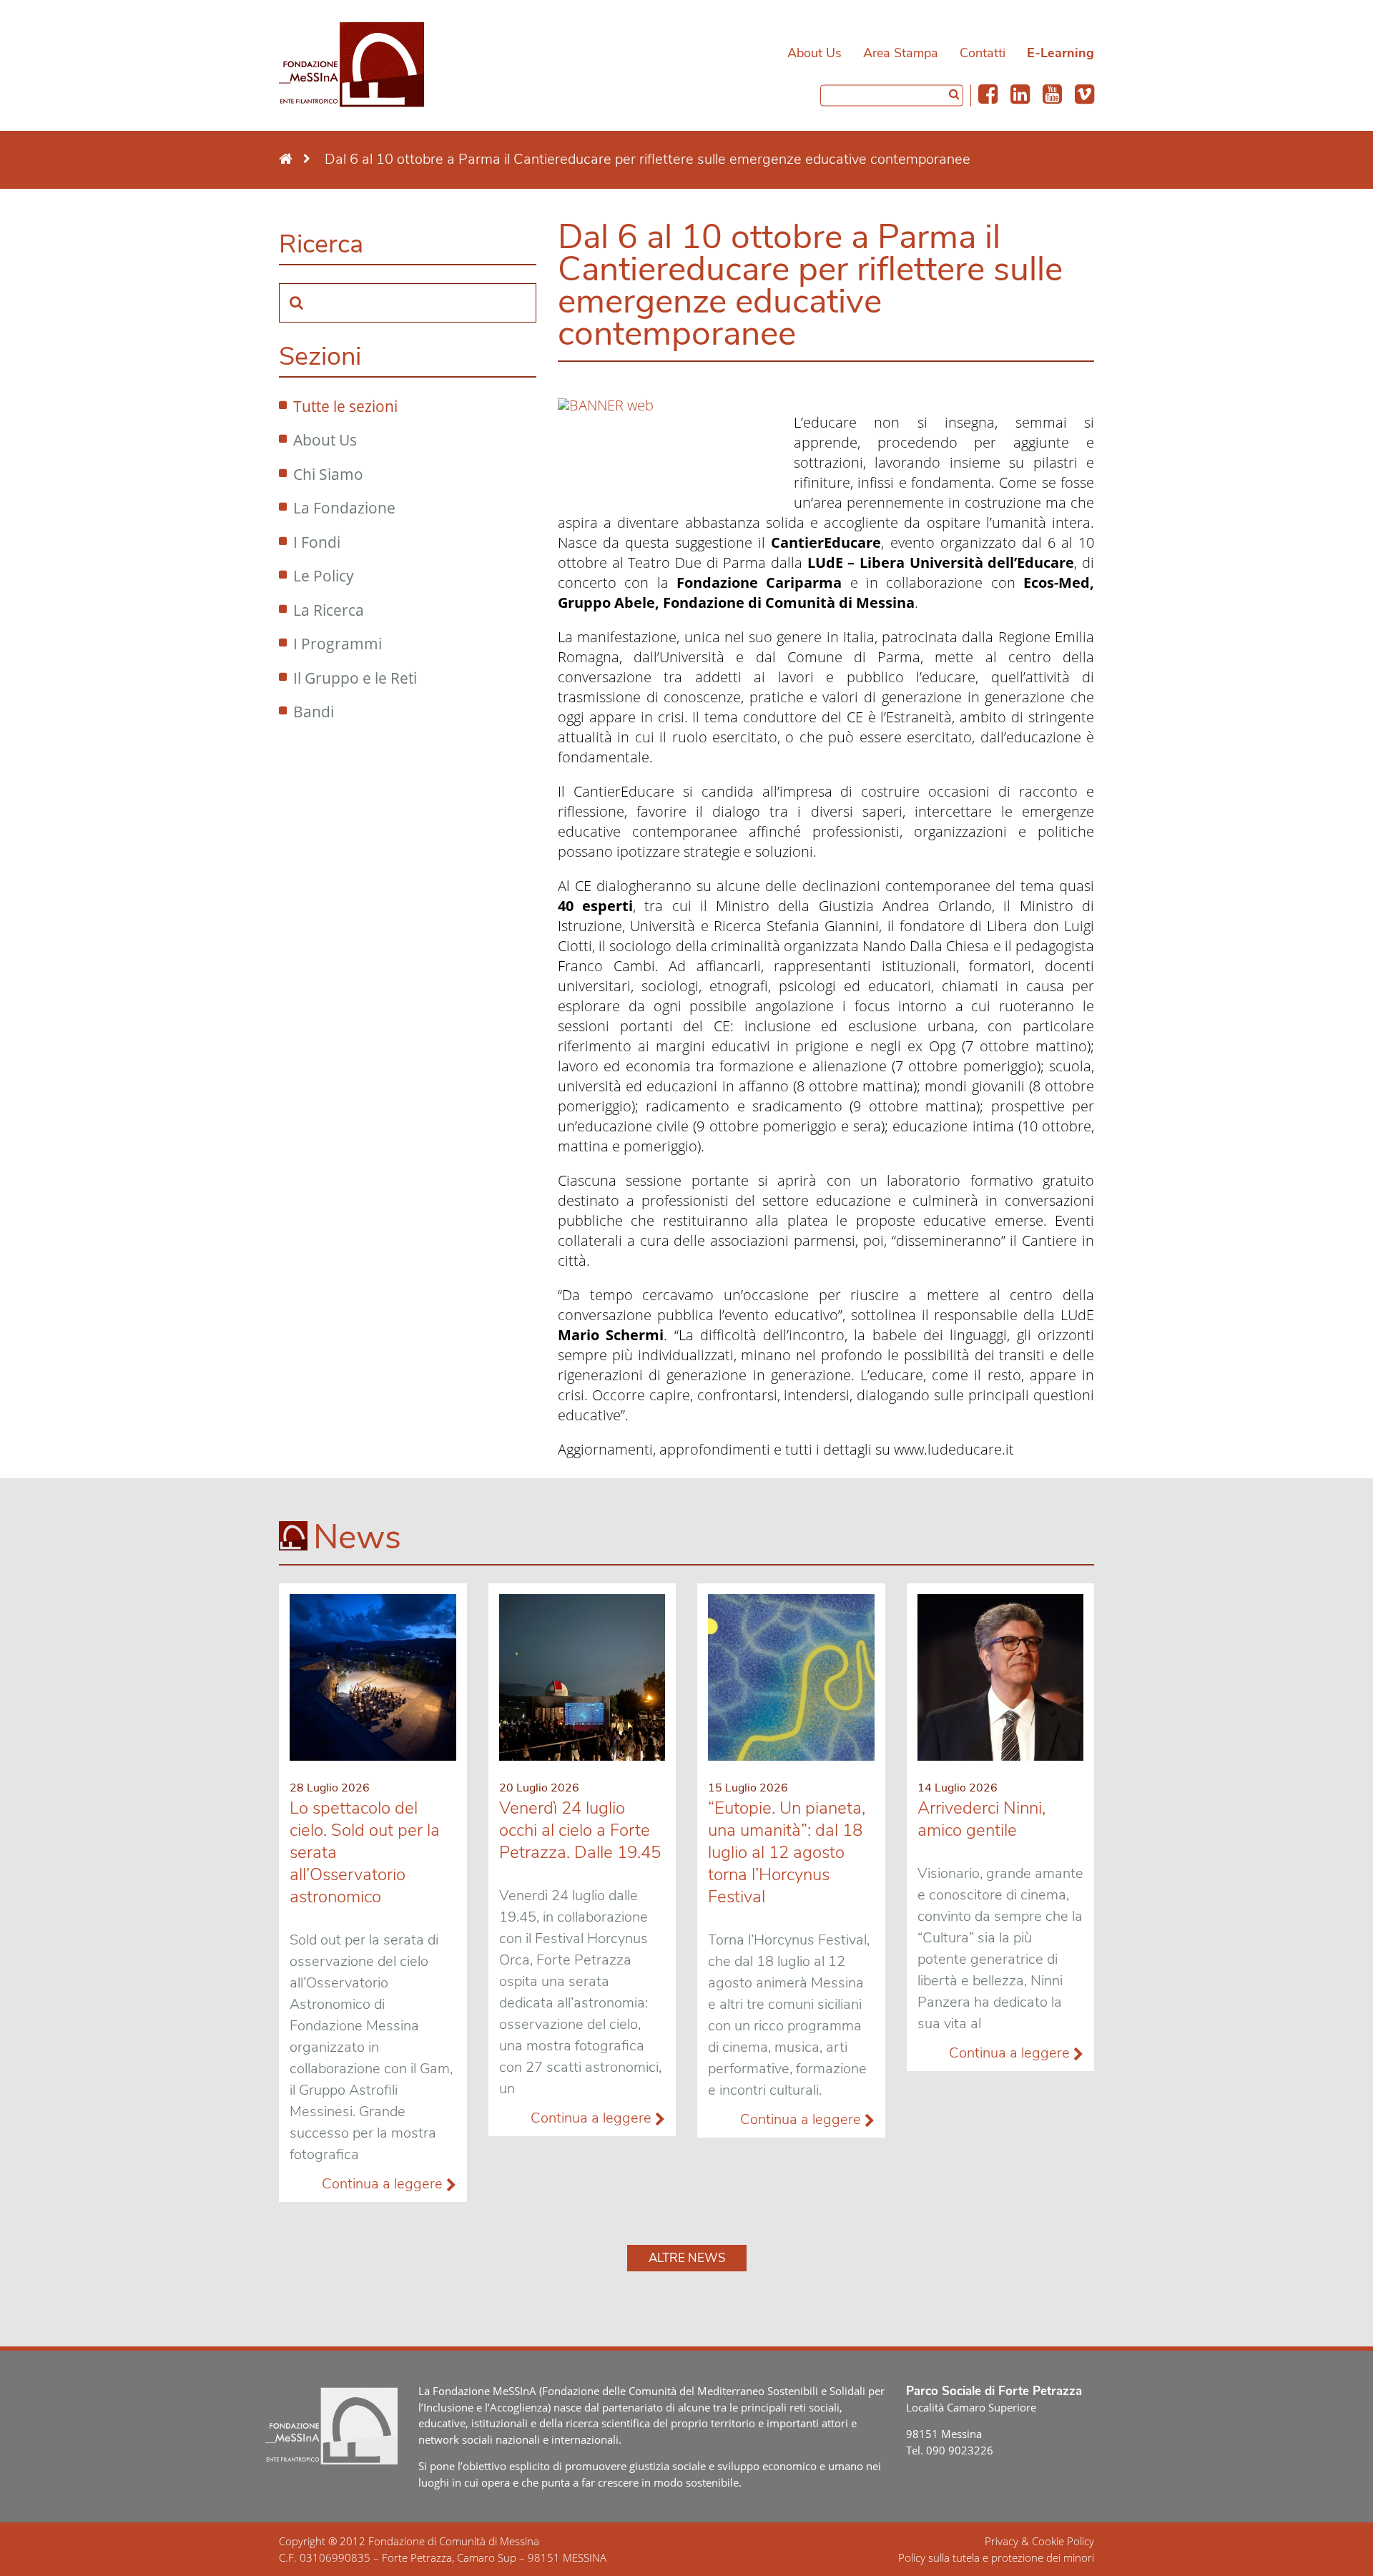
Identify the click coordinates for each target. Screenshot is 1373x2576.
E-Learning (1060, 53)
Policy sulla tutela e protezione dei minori (996, 2557)
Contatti (983, 53)
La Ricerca (329, 610)
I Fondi (317, 542)
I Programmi (338, 644)
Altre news (687, 2258)
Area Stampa (901, 53)
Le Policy (324, 576)
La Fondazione (344, 508)
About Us (815, 53)
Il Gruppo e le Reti (355, 678)
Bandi (314, 712)
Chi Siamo (328, 474)
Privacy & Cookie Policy (1039, 2541)
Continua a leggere (384, 2184)
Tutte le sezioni (345, 406)
